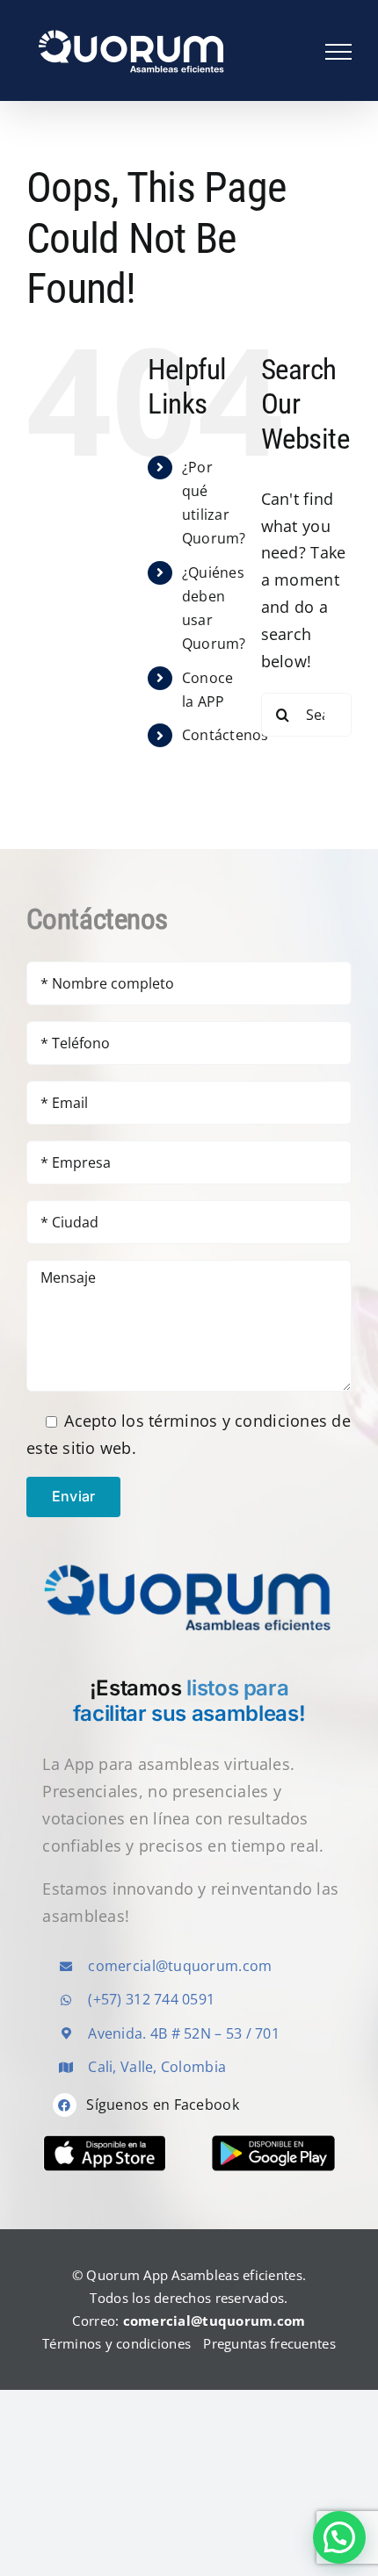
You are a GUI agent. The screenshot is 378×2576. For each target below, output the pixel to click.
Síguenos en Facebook (162, 2105)
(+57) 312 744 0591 (151, 1999)
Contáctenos (225, 735)
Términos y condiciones (116, 2343)
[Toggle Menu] (338, 52)
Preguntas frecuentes (269, 2343)
